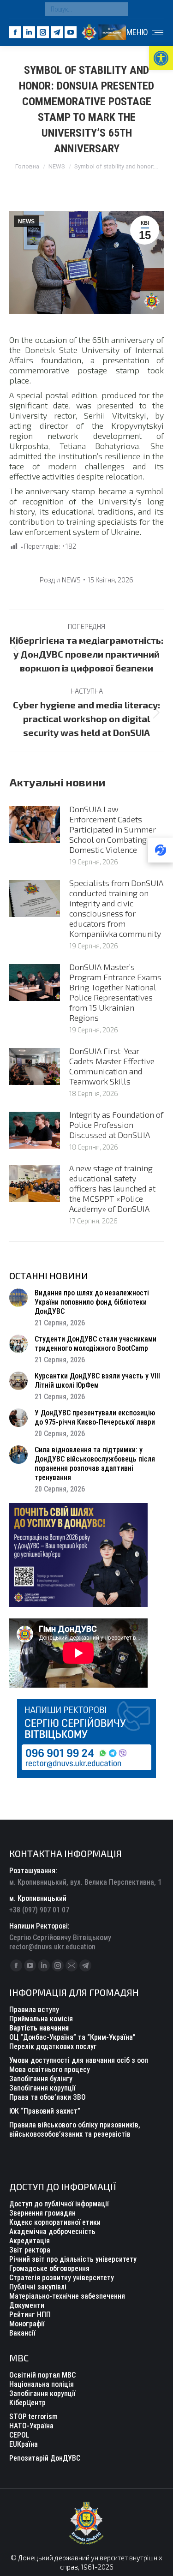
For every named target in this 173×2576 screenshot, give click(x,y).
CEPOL (19, 2435)
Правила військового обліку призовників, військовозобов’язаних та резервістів (75, 2130)
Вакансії (22, 2333)
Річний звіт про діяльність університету (73, 2259)
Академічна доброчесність (52, 2232)
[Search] (119, 9)
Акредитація (30, 2241)
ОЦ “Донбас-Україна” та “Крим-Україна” (72, 2037)
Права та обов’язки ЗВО (48, 2097)
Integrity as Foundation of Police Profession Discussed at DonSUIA (116, 1125)
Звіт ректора (30, 2250)
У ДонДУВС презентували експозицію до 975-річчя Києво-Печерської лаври (95, 1417)
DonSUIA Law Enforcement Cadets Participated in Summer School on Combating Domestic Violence (113, 829)
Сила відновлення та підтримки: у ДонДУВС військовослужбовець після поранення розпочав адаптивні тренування (95, 1464)
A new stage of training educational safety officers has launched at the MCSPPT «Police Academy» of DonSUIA (112, 1188)
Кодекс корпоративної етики (55, 2222)
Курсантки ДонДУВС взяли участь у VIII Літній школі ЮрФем (97, 1381)
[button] (161, 58)
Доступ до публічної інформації (59, 2204)
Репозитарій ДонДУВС (45, 2458)
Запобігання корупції (42, 2088)
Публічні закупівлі (38, 2287)
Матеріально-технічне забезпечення (67, 2296)
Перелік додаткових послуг (53, 2046)
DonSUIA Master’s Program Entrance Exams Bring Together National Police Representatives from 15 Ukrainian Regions (115, 992)
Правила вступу (34, 2010)
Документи (27, 2305)
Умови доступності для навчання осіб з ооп (79, 2060)
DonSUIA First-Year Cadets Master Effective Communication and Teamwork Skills (112, 1066)
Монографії (27, 2324)
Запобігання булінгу (41, 2079)
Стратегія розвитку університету (62, 2278)
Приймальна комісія (41, 2019)
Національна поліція (42, 2384)
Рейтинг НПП (30, 2315)
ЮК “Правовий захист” (45, 2111)
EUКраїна (24, 2444)
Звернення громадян (42, 2213)
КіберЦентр (27, 2403)
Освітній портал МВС (42, 2375)
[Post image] (35, 825)
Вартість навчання (39, 2028)
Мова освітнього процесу (50, 2070)
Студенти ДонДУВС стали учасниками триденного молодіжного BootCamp (95, 1344)
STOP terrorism (33, 2417)
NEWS (26, 222)
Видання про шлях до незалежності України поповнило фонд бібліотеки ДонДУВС (92, 1302)
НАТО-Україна (31, 2426)
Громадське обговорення (49, 2268)
